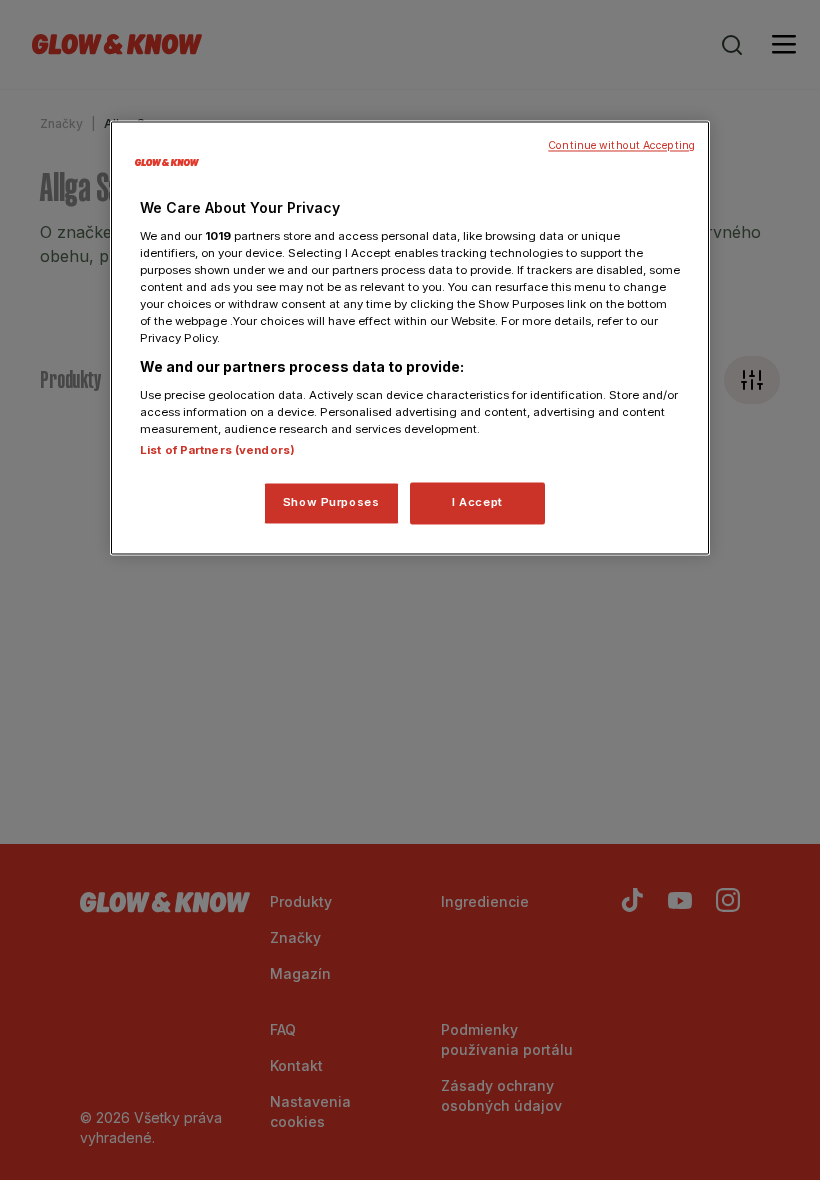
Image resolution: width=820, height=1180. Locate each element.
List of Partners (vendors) (217, 450)
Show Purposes (331, 502)
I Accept (477, 502)
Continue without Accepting (621, 145)
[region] (410, 337)
